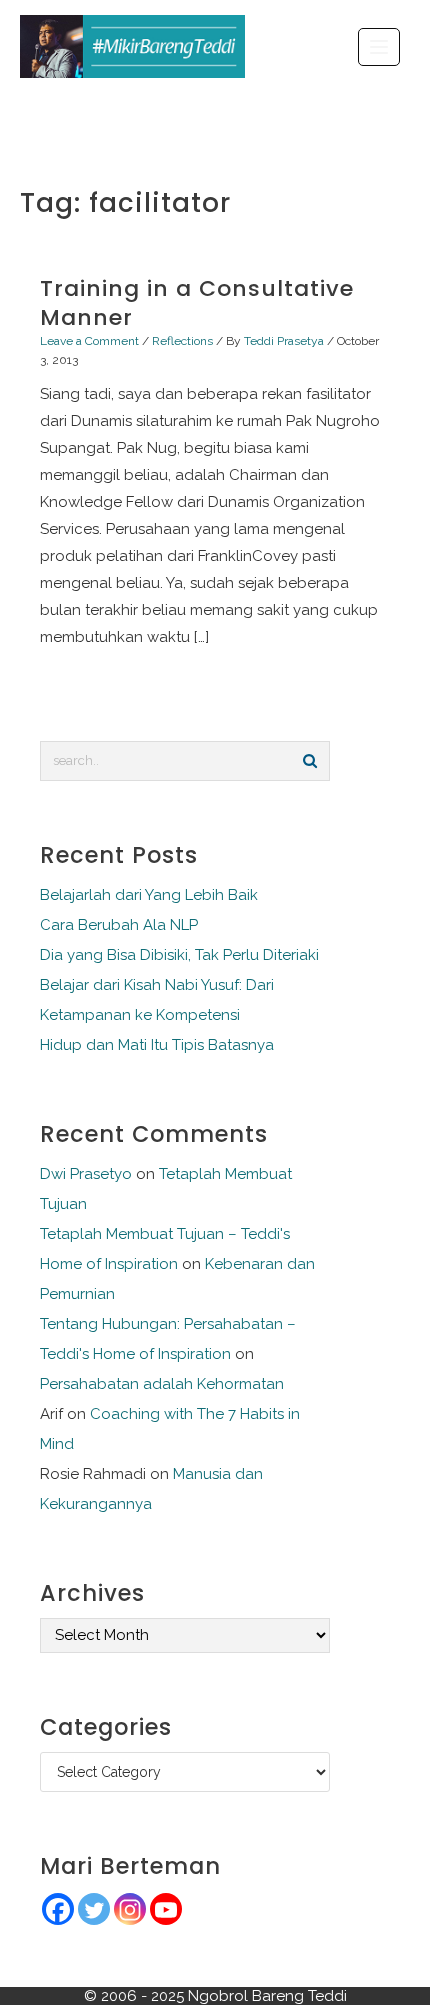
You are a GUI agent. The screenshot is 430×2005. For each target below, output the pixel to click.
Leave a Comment (89, 341)
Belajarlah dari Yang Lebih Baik (149, 895)
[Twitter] (94, 1909)
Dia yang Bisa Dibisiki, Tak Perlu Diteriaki (179, 955)
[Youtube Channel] (166, 1909)
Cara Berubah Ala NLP (119, 925)
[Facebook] (58, 1909)
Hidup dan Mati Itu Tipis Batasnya (157, 1045)
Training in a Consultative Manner (197, 303)
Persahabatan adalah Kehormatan (162, 1384)
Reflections (182, 341)
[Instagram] (130, 1909)
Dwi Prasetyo (86, 1174)
